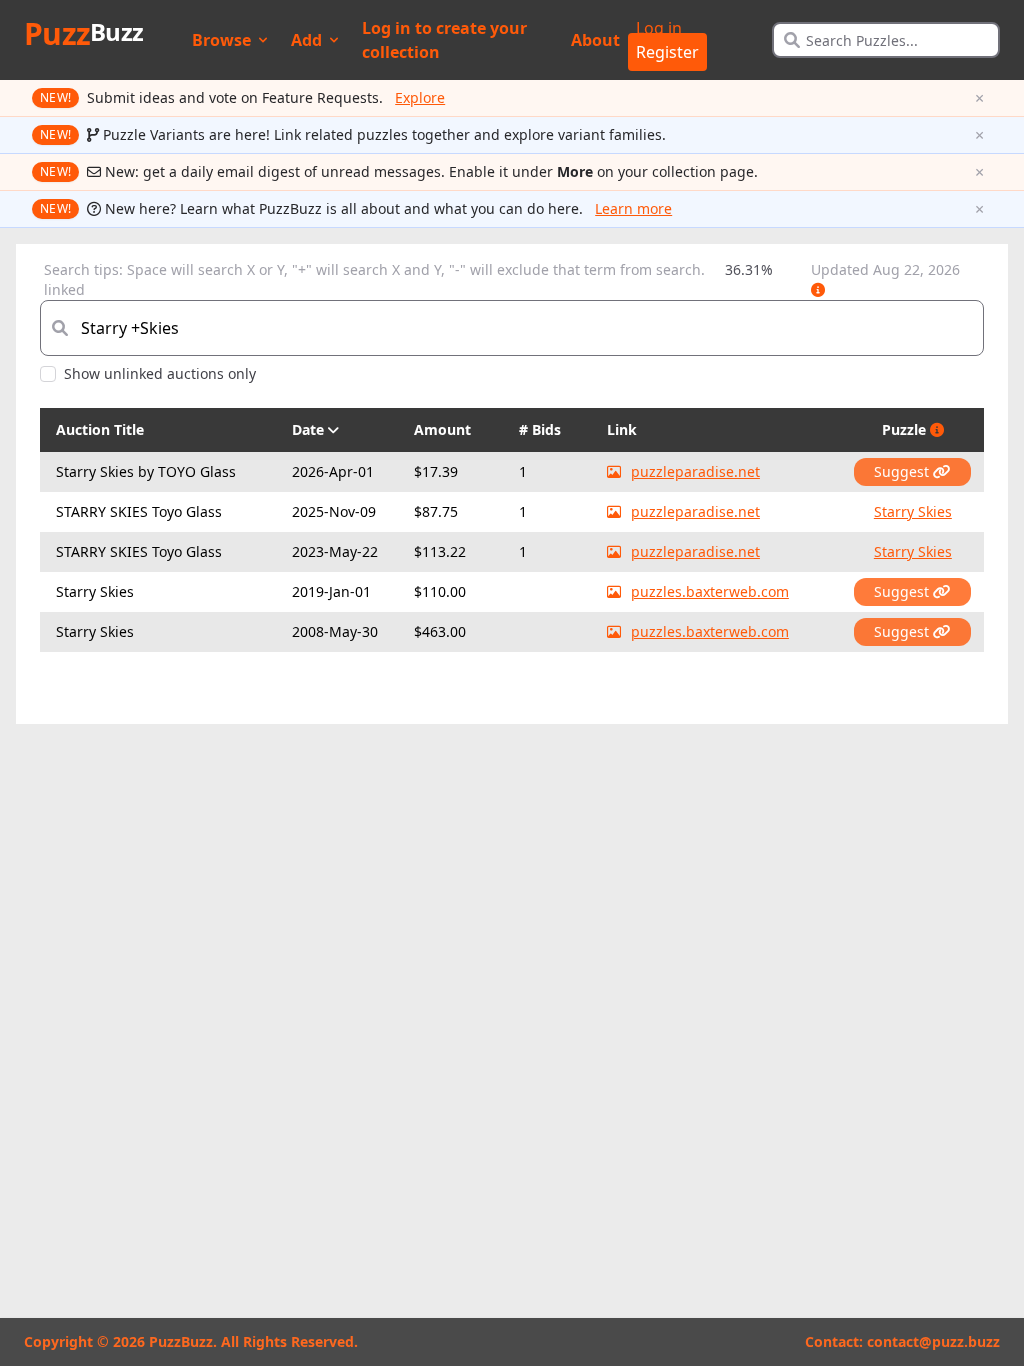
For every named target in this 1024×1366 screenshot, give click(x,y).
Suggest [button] (903, 471)
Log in (659, 28)
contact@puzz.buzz (933, 1341)
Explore (420, 97)
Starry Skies (913, 511)
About (595, 40)
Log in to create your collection (444, 40)
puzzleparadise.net (695, 471)
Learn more (633, 208)
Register (667, 52)
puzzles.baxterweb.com (710, 591)
